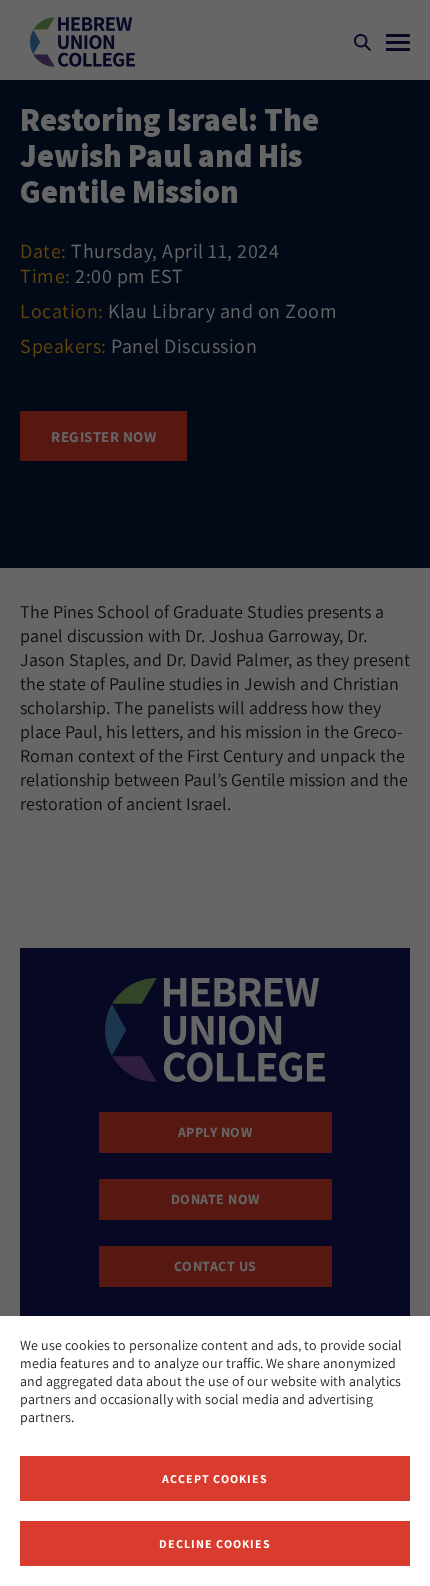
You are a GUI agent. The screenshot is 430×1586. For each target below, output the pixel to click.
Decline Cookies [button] (215, 1543)
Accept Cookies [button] (215, 1478)
